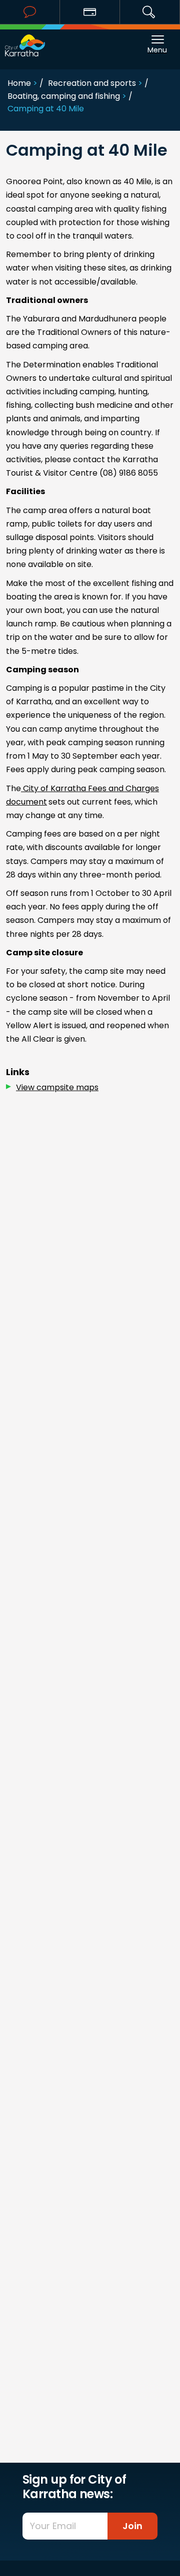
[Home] (25, 40)
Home (19, 83)
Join (132, 2526)
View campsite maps (57, 1087)
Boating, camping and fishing (64, 96)
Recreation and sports (92, 83)
